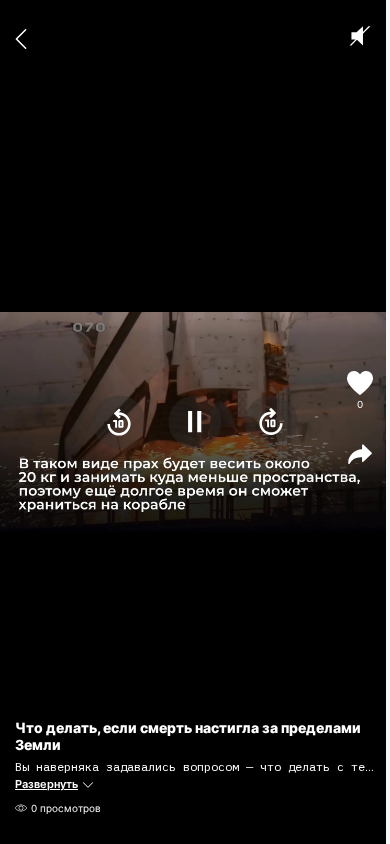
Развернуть (46, 784)
